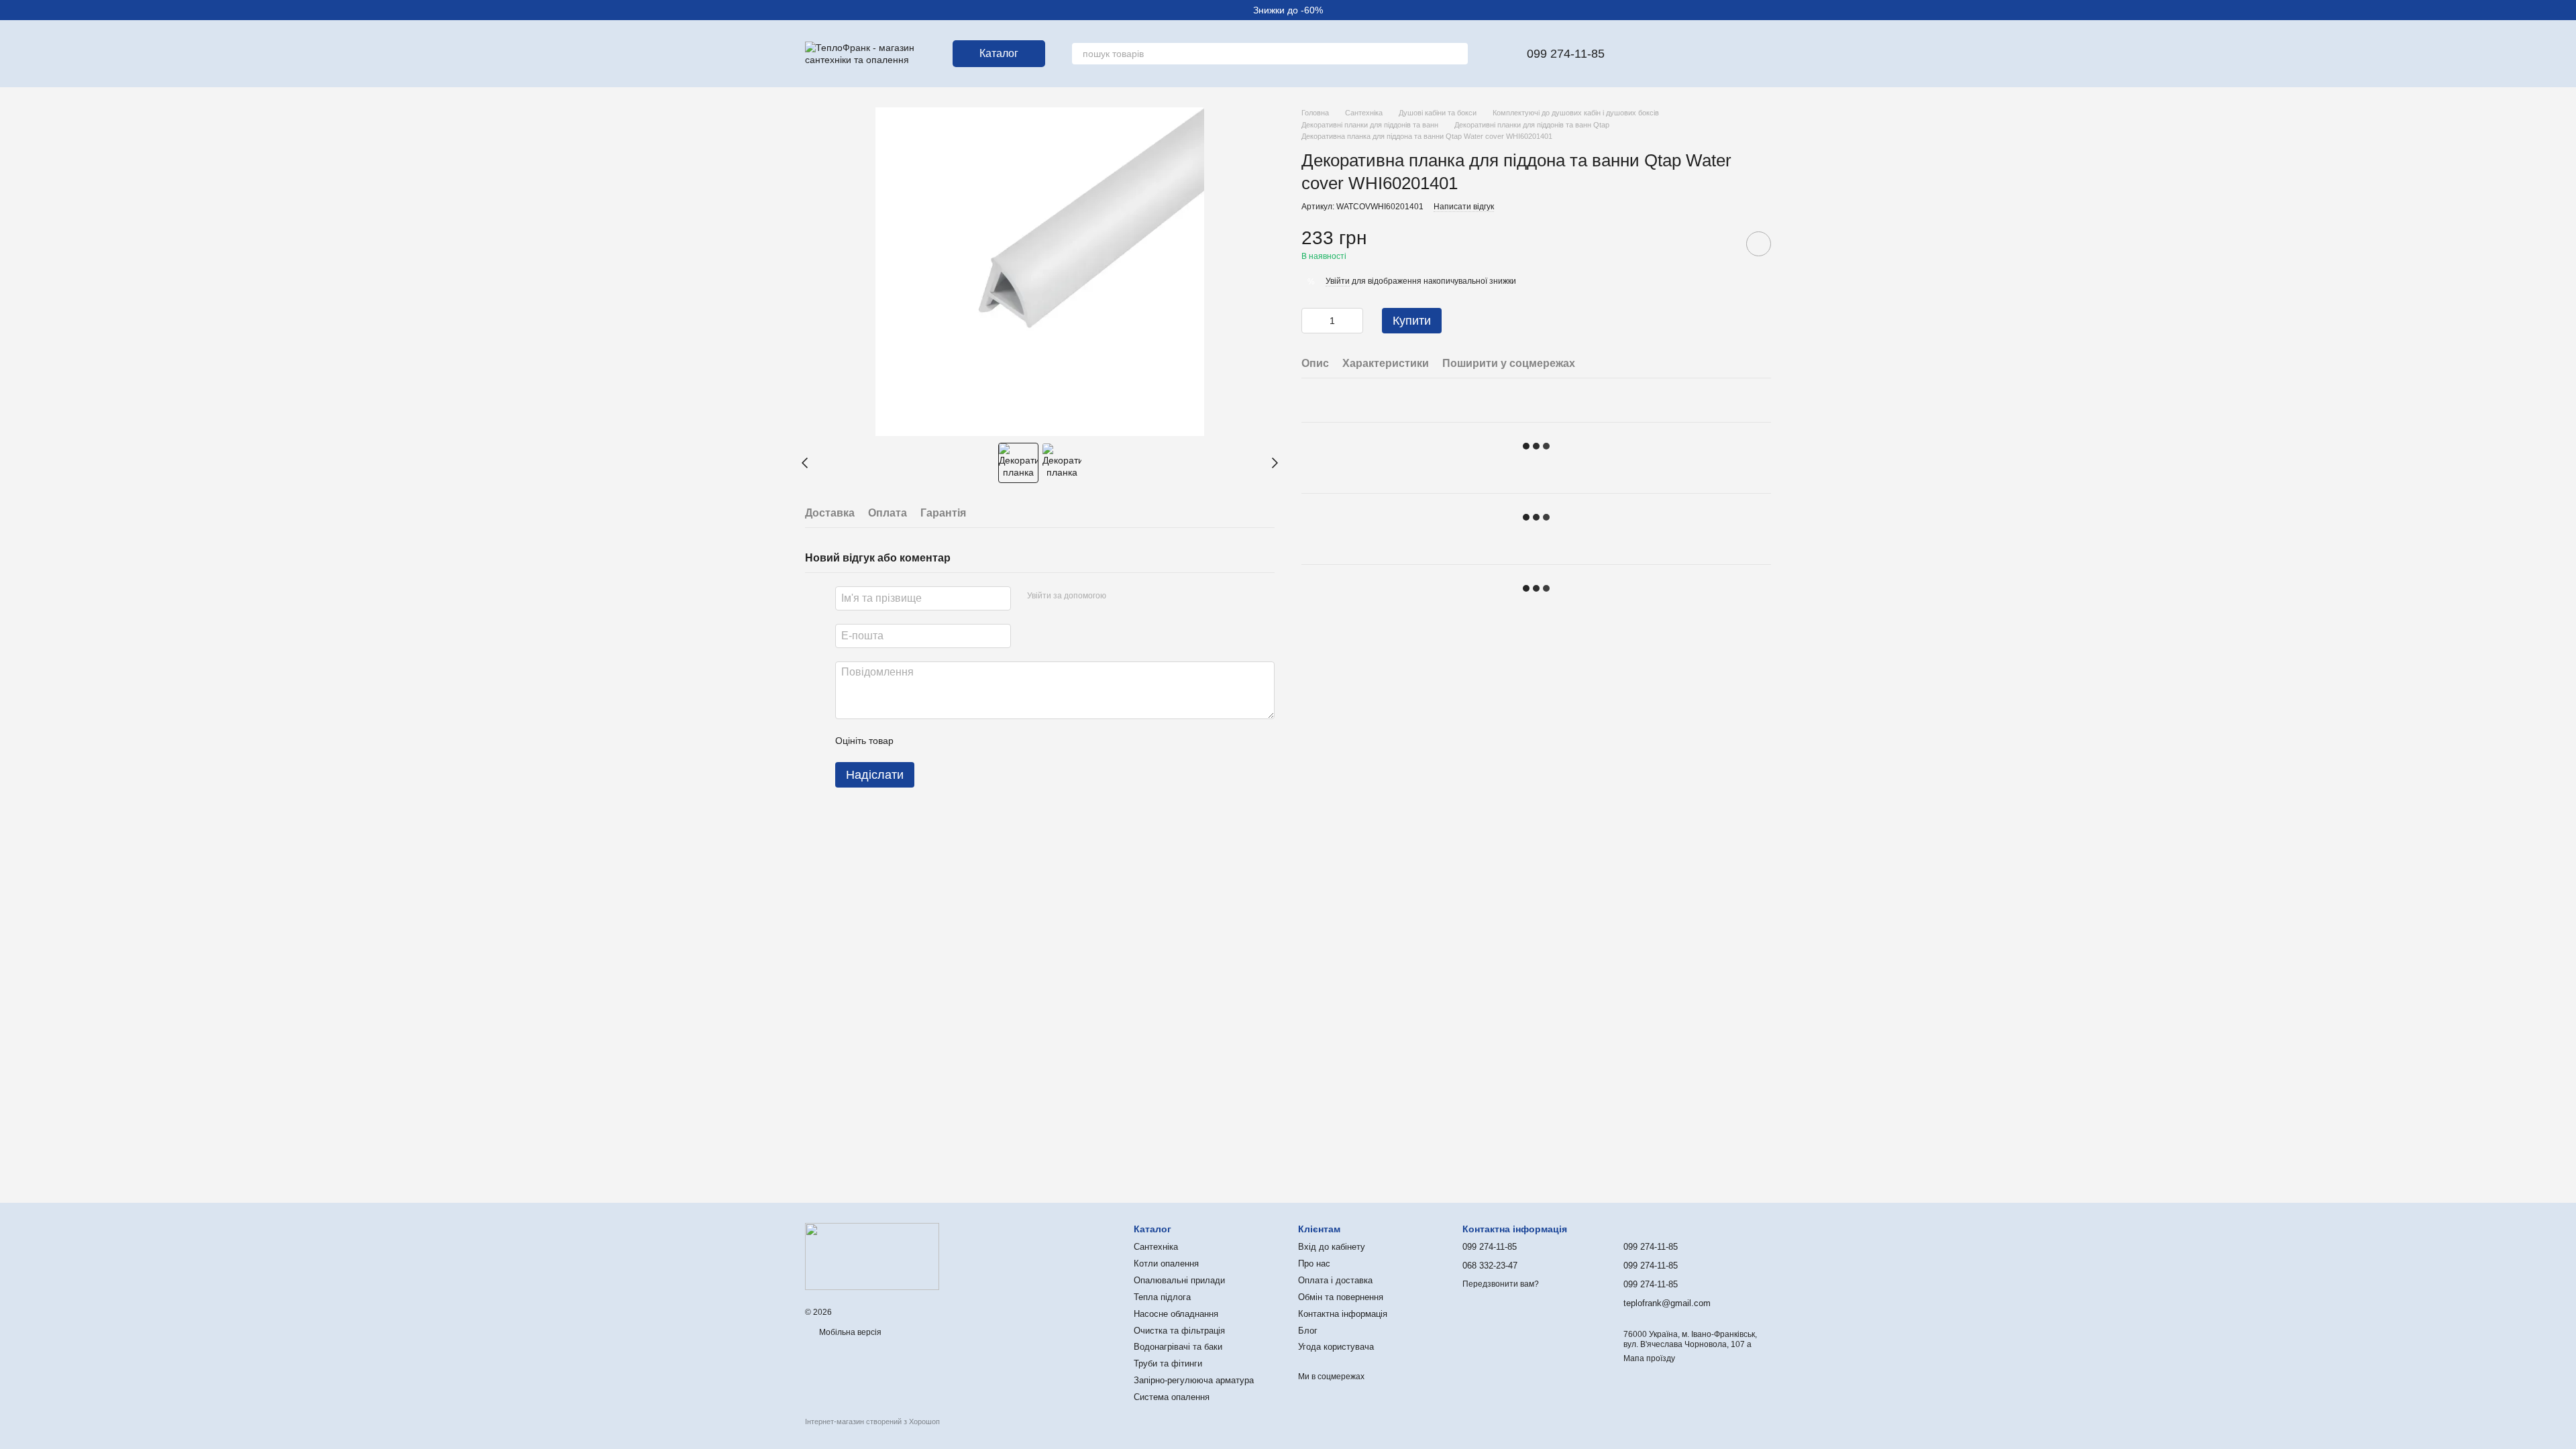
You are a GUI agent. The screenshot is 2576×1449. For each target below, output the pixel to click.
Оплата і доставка (1335, 1280)
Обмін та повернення (1341, 1297)
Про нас (1314, 1264)
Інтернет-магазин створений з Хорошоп (872, 1421)
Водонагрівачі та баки (1178, 1347)
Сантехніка (1156, 1247)
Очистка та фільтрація (1179, 1331)
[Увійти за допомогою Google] (1142, 596)
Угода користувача (1336, 1347)
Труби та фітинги (1168, 1363)
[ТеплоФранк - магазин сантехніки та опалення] (872, 1256)
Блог (1308, 1331)
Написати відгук (1464, 207)
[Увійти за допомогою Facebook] (1121, 596)
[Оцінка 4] (980, 741)
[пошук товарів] (1457, 54)
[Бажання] (1656, 54)
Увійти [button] (1338, 281)
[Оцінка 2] (937, 741)
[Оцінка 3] (959, 741)
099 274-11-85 (1566, 54)
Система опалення (1172, 1397)
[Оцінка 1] (916, 741)
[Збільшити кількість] (1353, 321)
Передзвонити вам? (1501, 1284)
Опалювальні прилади (1179, 1280)
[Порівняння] (1690, 54)
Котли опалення (1166, 1264)
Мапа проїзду (1649, 1358)
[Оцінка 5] (1002, 741)
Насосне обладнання (1176, 1314)
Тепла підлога (1162, 1297)
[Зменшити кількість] (1311, 321)
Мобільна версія (849, 1332)
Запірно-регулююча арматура (1194, 1380)
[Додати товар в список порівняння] (1721, 244)
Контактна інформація (1343, 1314)
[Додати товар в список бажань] (1759, 244)
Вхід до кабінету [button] (1332, 1247)
